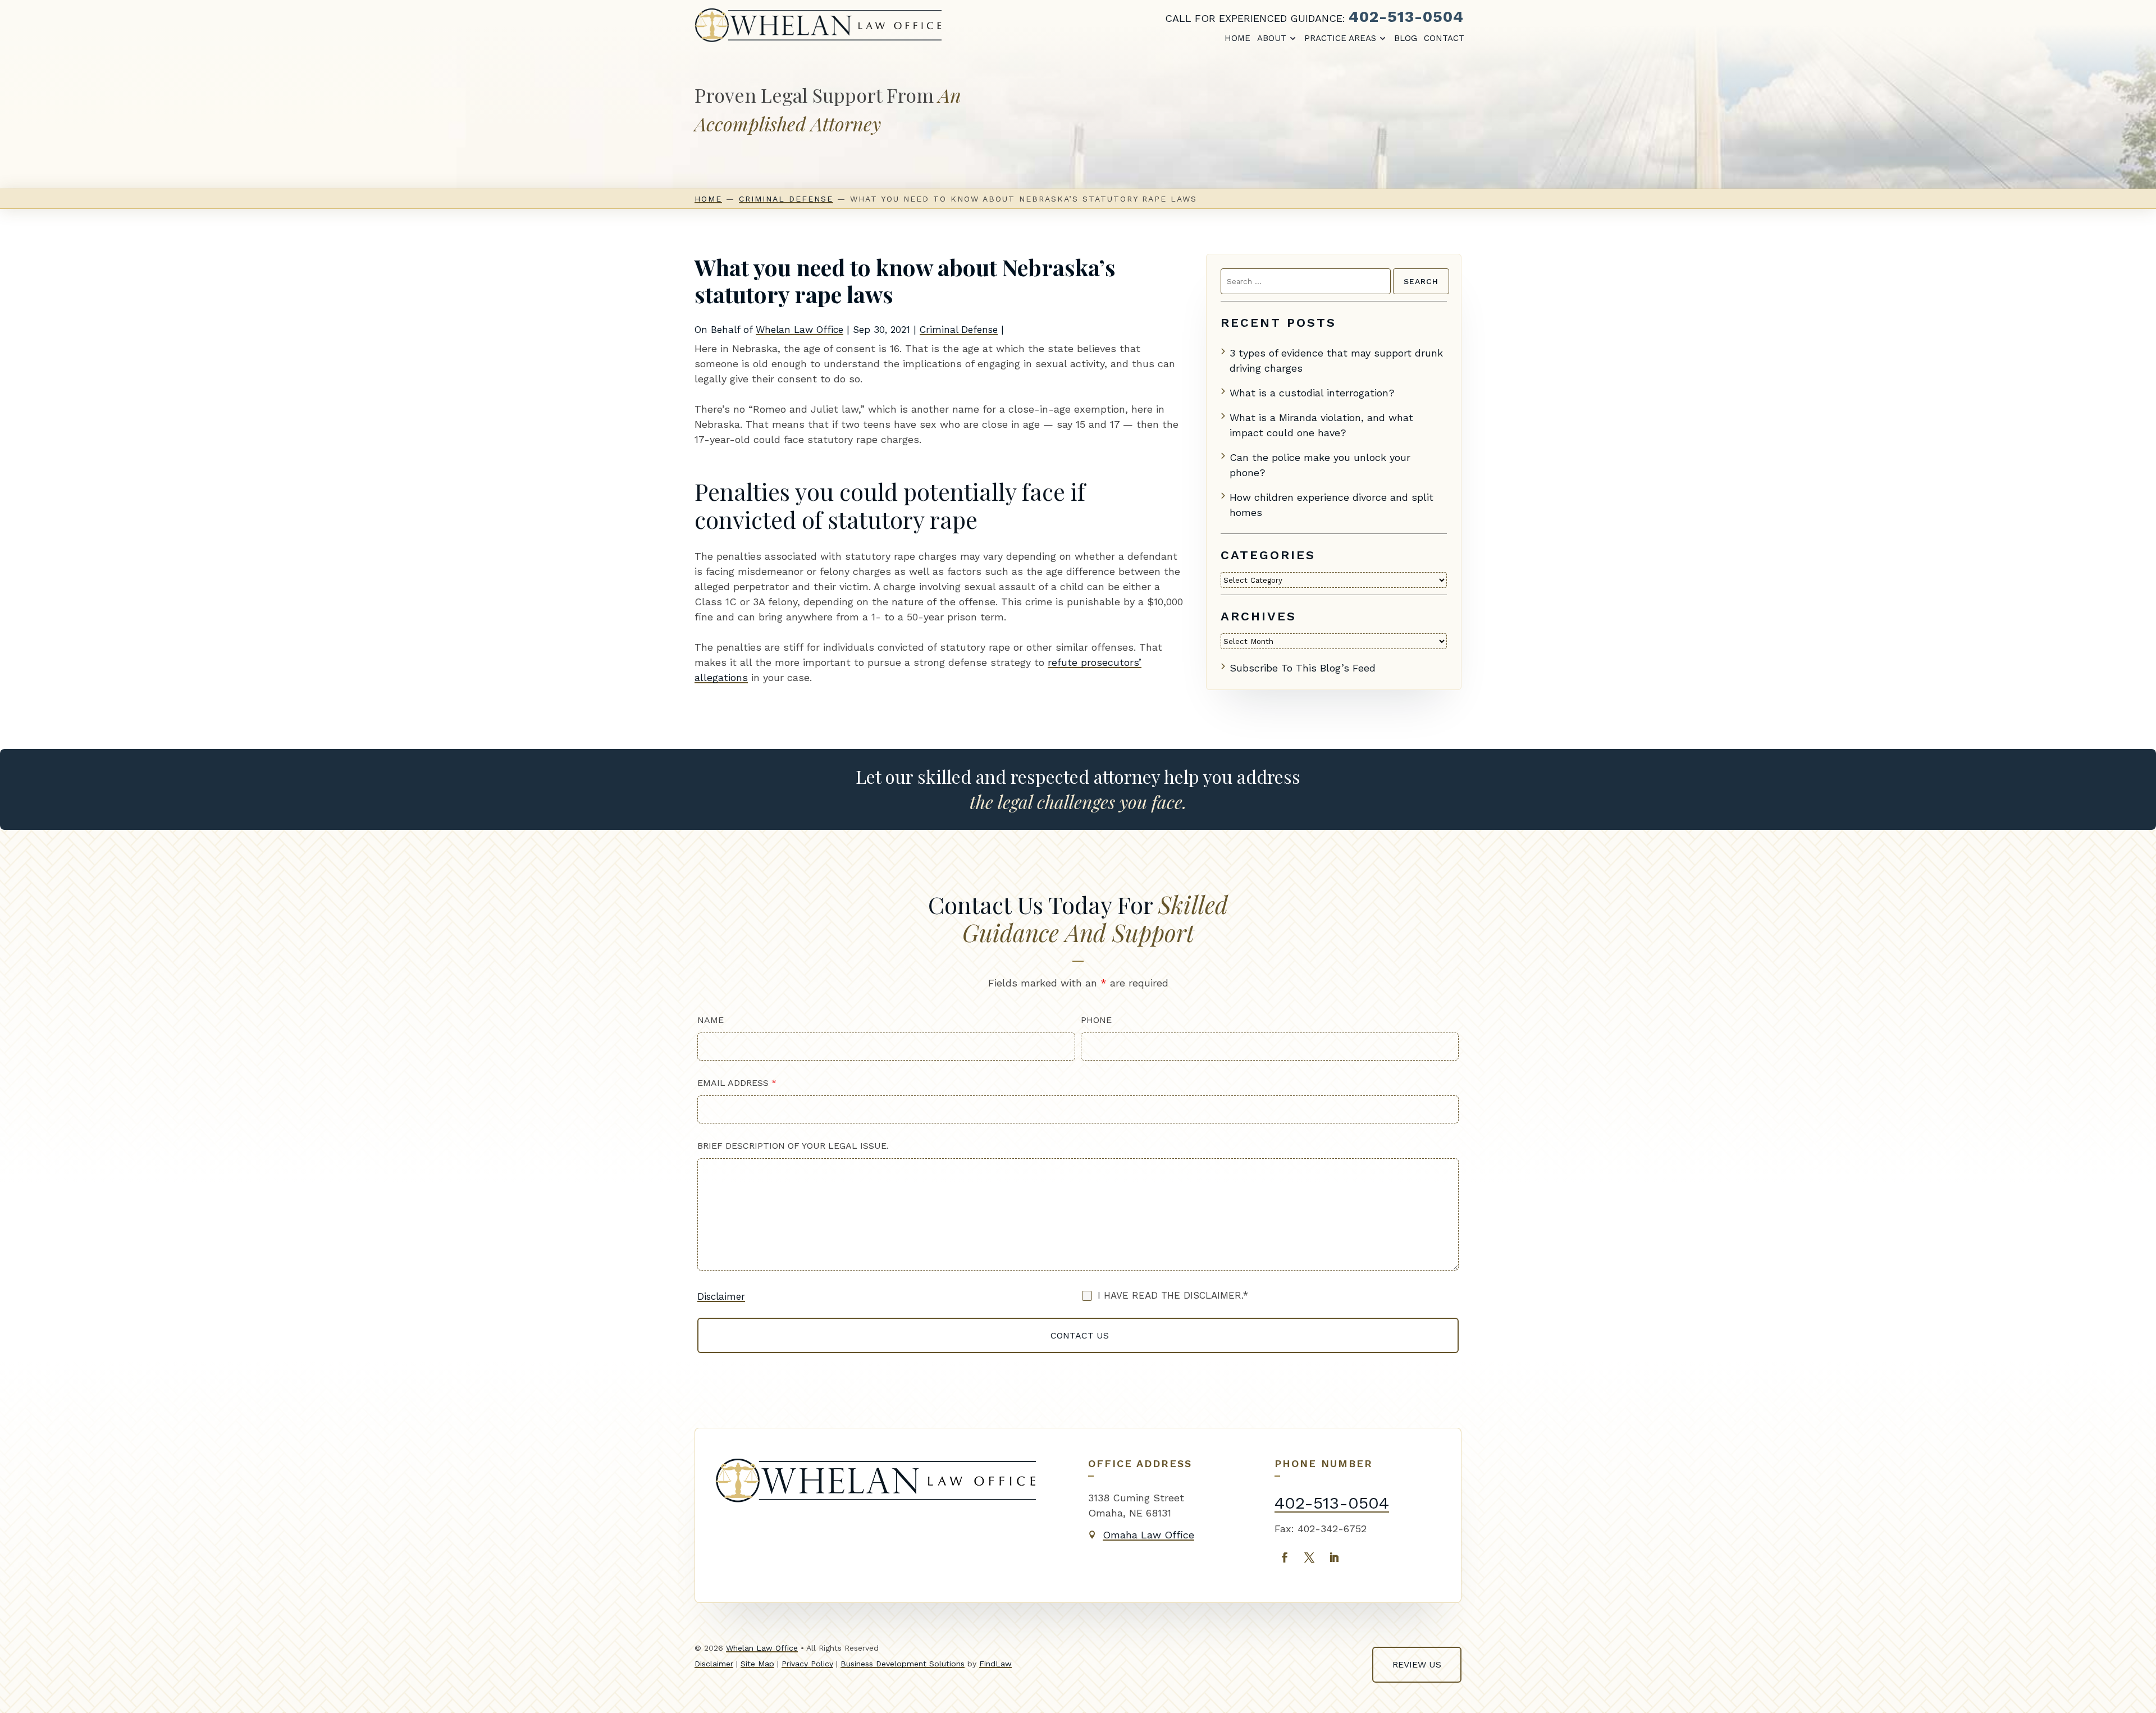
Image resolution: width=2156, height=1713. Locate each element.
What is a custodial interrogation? (1312, 393)
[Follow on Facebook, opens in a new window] (1285, 1557)
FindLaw (995, 1664)
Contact (1444, 38)
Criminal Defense (959, 330)
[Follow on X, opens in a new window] (1309, 1557)
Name (711, 1020)
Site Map (757, 1664)
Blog (1406, 38)
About (1272, 38)
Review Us (1417, 1664)
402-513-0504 (1406, 17)
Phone (1096, 1020)
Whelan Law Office (800, 330)
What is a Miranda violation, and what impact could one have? (1321, 425)
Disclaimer (721, 1296)
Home (1237, 38)
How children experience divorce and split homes (1331, 505)
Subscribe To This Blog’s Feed (1303, 668)
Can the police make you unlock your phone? (1320, 465)
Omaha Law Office (1148, 1535)
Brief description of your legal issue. (793, 1146)
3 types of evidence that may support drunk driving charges (1336, 360)
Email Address (737, 1083)
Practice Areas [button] (1340, 38)
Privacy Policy (807, 1664)
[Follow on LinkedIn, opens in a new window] (1334, 1557)
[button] (2137, 1694)
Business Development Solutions (903, 1664)
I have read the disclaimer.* (1173, 1295)
